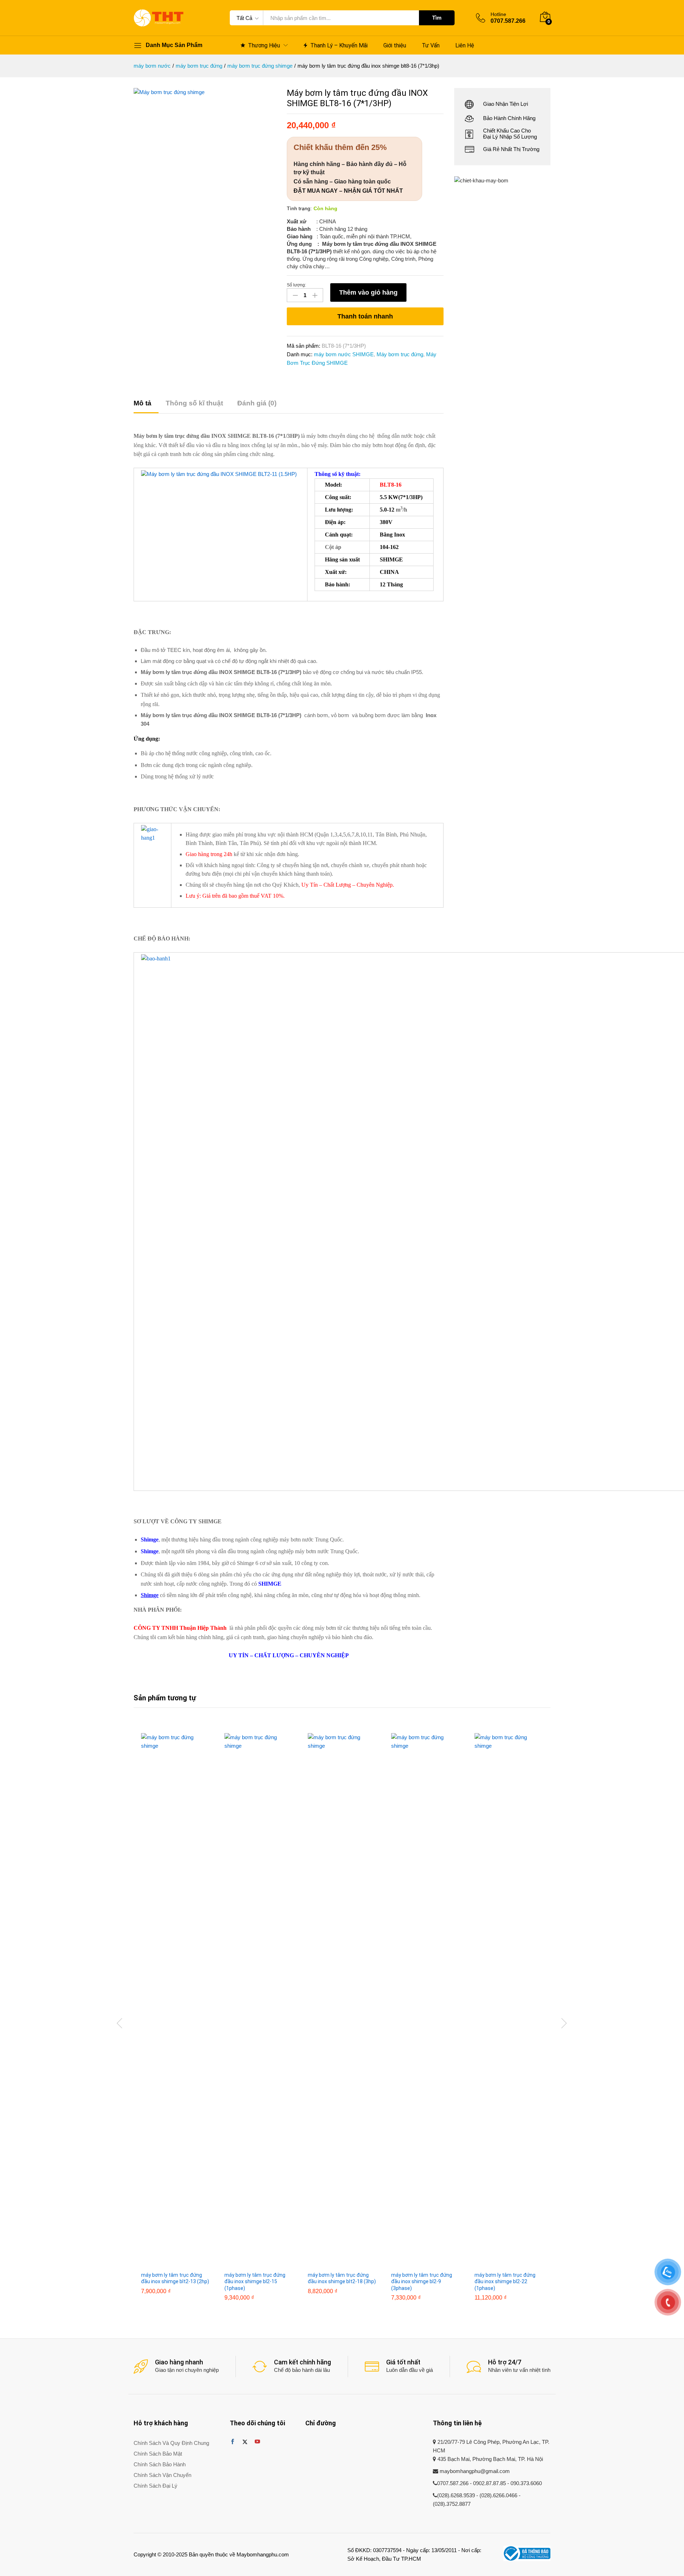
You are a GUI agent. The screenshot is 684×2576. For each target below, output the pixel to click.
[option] (175, 2019)
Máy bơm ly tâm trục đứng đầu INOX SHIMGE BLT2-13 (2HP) (175, 2278)
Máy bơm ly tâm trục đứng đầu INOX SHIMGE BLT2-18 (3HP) (342, 2278)
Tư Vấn (431, 46)
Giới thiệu (395, 46)
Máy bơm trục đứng (400, 354)
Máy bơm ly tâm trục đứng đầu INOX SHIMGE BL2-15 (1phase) (255, 2281)
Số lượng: (296, 285)
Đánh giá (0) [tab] (257, 403)
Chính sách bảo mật (158, 2454)
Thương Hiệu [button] (264, 45)
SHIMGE (270, 1584)
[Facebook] (232, 2442)
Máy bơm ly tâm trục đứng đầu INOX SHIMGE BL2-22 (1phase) (505, 2281)
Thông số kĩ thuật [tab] (194, 403)
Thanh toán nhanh (365, 316)
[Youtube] (257, 2442)
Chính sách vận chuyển (162, 2475)
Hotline (498, 14)
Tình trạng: (299, 208)
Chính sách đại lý (156, 2486)
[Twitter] (245, 2442)
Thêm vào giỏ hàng (368, 292)
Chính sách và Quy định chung (171, 2443)
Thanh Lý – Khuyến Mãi (339, 45)
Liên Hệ (465, 46)
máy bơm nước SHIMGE (344, 354)
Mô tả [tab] (142, 403)
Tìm (437, 18)
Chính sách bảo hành (160, 2464)
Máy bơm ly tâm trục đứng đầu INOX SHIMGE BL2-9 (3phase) (422, 2281)
